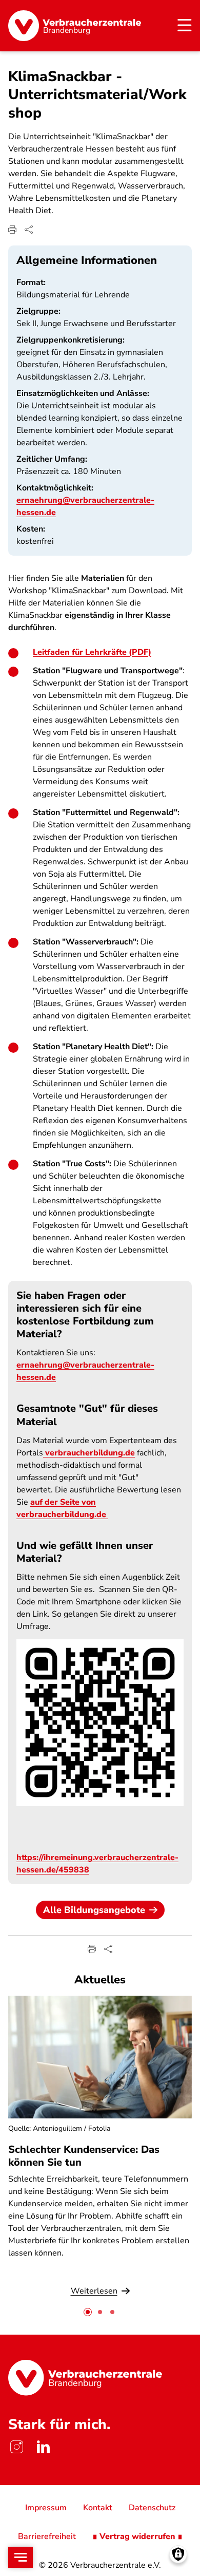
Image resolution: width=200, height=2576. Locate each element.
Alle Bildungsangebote (94, 1910)
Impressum (46, 2508)
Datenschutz (152, 2508)
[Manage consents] (178, 2554)
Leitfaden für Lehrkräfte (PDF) (92, 652)
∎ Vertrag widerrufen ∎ (137, 2536)
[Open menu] (21, 2557)
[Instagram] (16, 2447)
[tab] (88, 2312)
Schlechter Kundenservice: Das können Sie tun (84, 2156)
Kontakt (98, 2508)
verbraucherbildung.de (89, 1453)
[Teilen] (29, 230)
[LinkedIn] (43, 2447)
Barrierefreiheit (47, 2536)
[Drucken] (12, 230)
